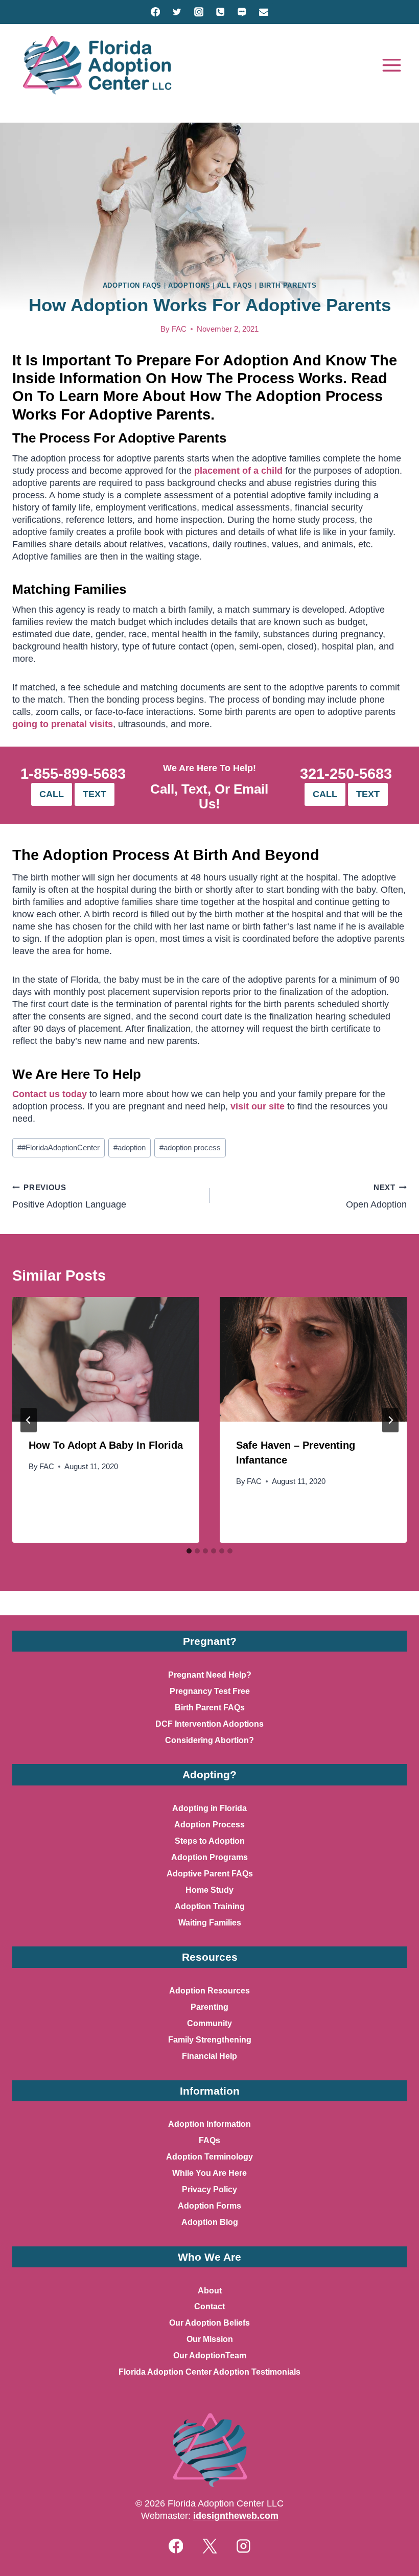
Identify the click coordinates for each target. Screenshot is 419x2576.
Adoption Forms (209, 2206)
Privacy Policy (209, 2189)
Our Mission (210, 2339)
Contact (209, 2306)
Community (209, 2023)
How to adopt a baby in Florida (106, 1445)
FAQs (209, 2140)
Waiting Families (210, 1923)
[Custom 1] (242, 12)
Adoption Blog (210, 2222)
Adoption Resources (209, 1991)
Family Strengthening (210, 2040)
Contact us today (50, 1094)
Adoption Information (209, 2124)
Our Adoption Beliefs (209, 2323)
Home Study (209, 1890)
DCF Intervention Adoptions (209, 1724)
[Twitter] (177, 12)
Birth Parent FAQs (210, 1708)
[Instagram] (199, 12)
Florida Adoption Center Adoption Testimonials (209, 2372)
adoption (130, 1148)
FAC (179, 329)
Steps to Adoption (210, 1841)
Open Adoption (376, 1197)
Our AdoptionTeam (210, 2355)
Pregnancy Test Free (210, 1691)
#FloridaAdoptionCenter (59, 1148)
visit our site (258, 1106)
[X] (209, 2546)
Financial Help (209, 2056)
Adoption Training (210, 1906)
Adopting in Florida (209, 1808)
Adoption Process (209, 1825)
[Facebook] (156, 12)
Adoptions (189, 285)
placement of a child (238, 470)
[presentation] (106, 1359)
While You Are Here (209, 2173)
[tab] (189, 1551)
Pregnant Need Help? (210, 1675)
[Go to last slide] (29, 1420)
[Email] (263, 12)
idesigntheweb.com (236, 2515)
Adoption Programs (209, 1857)
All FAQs (235, 285)
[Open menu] (391, 65)
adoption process (190, 1148)
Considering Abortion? (209, 1740)
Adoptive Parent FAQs (210, 1874)
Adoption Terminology (209, 2157)
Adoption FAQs (132, 285)
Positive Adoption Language (69, 1197)
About (210, 2291)
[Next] (390, 1420)
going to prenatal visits (63, 724)
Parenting (209, 2007)
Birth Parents (288, 285)
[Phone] (220, 12)
